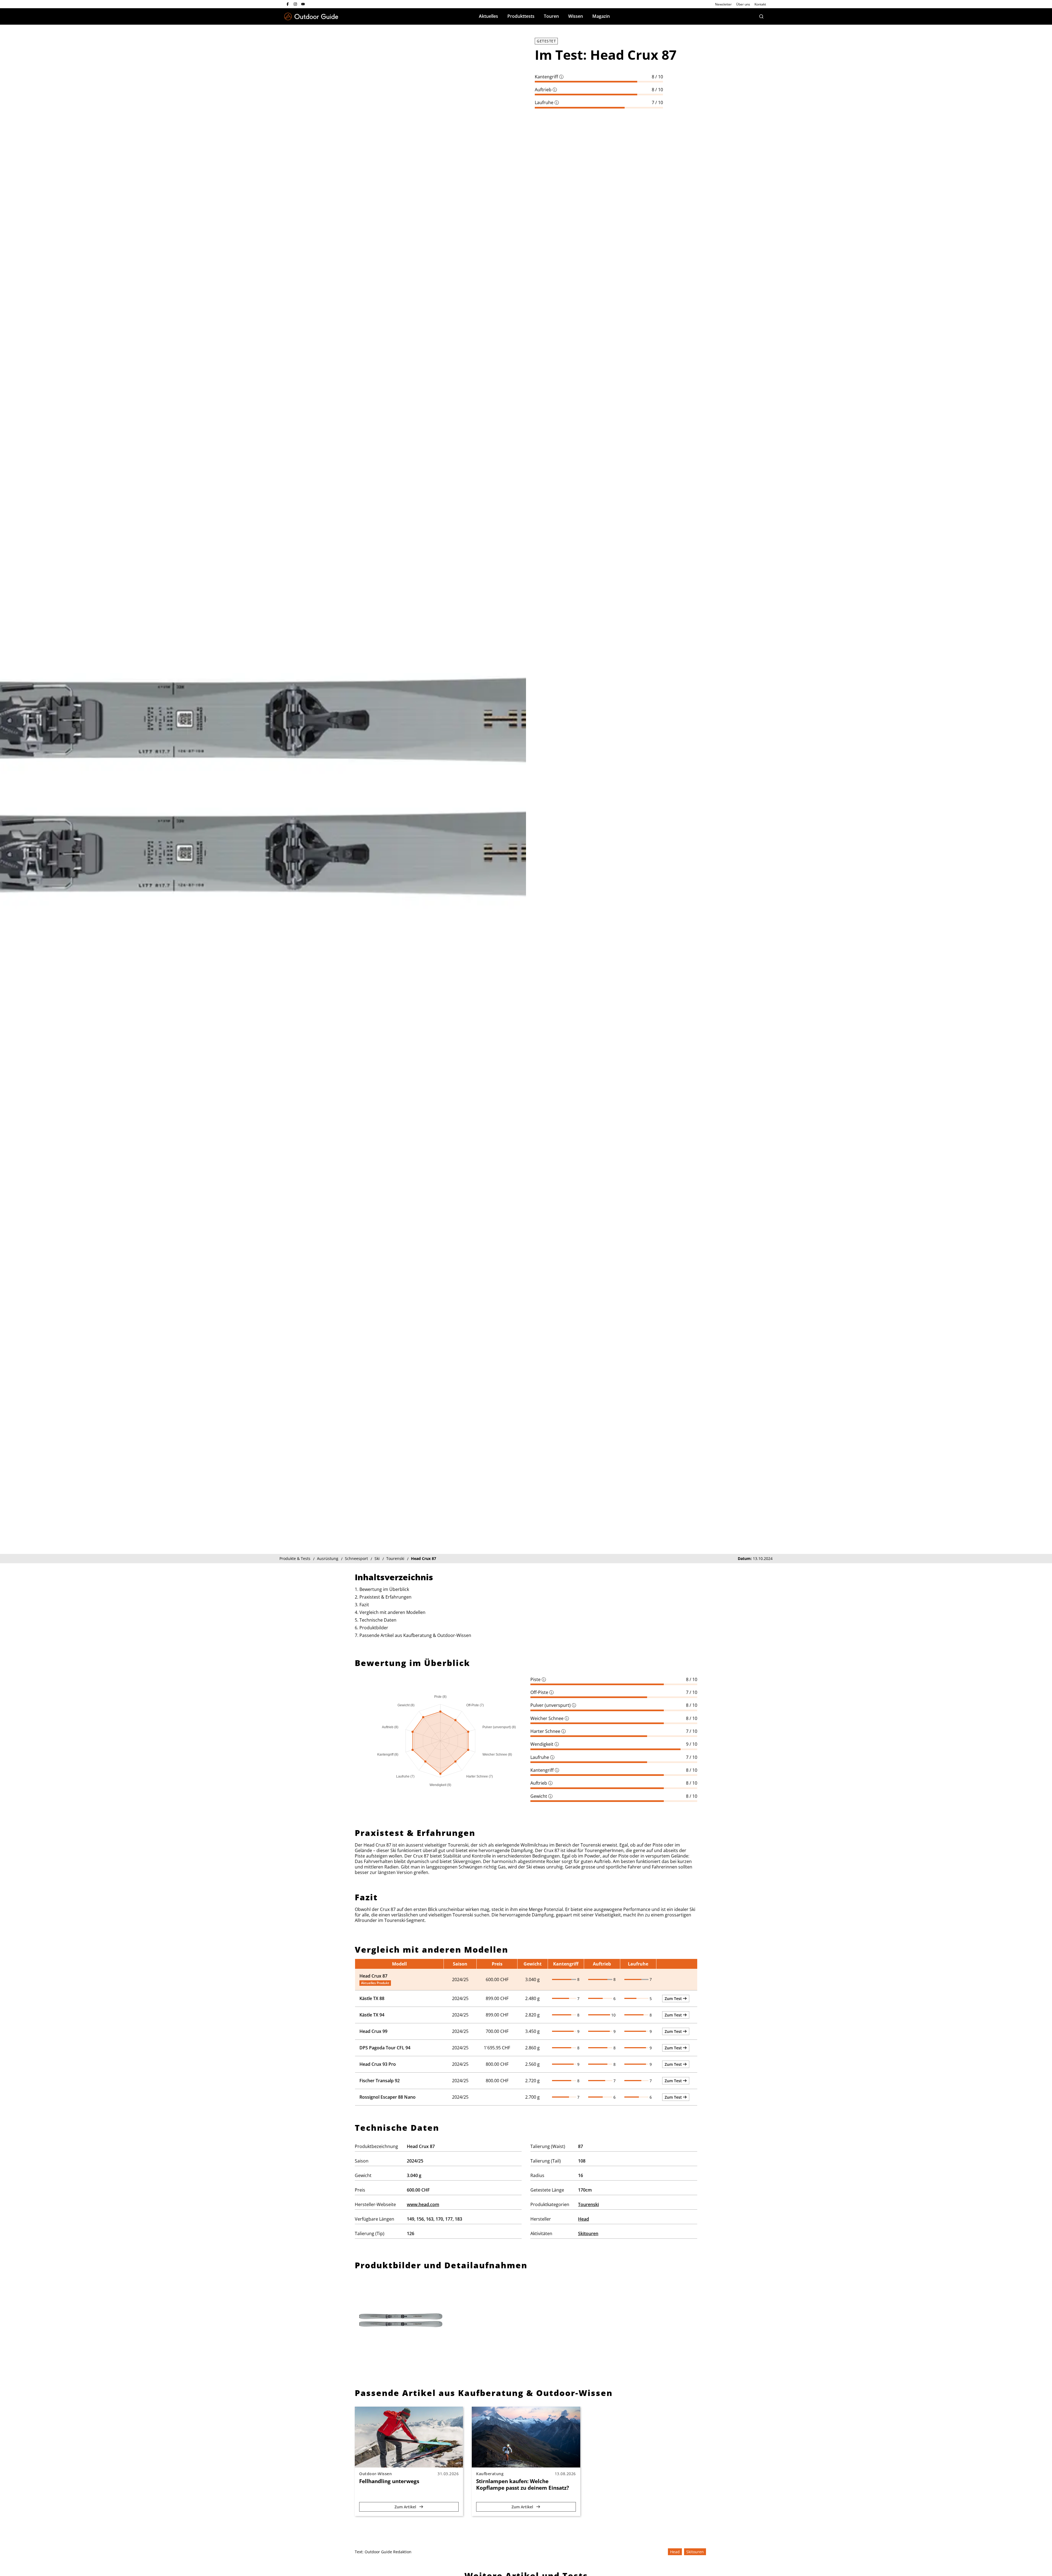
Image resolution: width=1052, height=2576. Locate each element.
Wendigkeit (545, 1744)
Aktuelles (488, 16)
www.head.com (423, 2204)
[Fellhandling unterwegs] (409, 2437)
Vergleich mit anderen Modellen (392, 1612)
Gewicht (541, 1796)
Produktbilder (374, 1628)
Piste (538, 1679)
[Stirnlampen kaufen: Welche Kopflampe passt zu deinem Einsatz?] (526, 2437)
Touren (551, 16)
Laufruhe (547, 102)
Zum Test (674, 1999)
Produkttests (521, 16)
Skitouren (588, 2233)
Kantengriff (549, 77)
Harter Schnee (548, 1731)
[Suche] (761, 16)
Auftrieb (546, 90)
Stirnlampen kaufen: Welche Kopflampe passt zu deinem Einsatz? (523, 2484)
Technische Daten (378, 1620)
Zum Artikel (406, 2507)
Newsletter (723, 4)
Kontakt (760, 4)
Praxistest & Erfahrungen (385, 1597)
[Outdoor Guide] (311, 17)
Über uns (743, 4)
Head (584, 2219)
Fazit (364, 1605)
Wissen (576, 16)
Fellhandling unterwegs (389, 2481)
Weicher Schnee (550, 1718)
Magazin (601, 16)
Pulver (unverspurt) (553, 1705)
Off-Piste (542, 1692)
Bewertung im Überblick (384, 1589)
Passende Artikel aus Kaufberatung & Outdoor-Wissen (415, 1635)
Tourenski (588, 2204)
